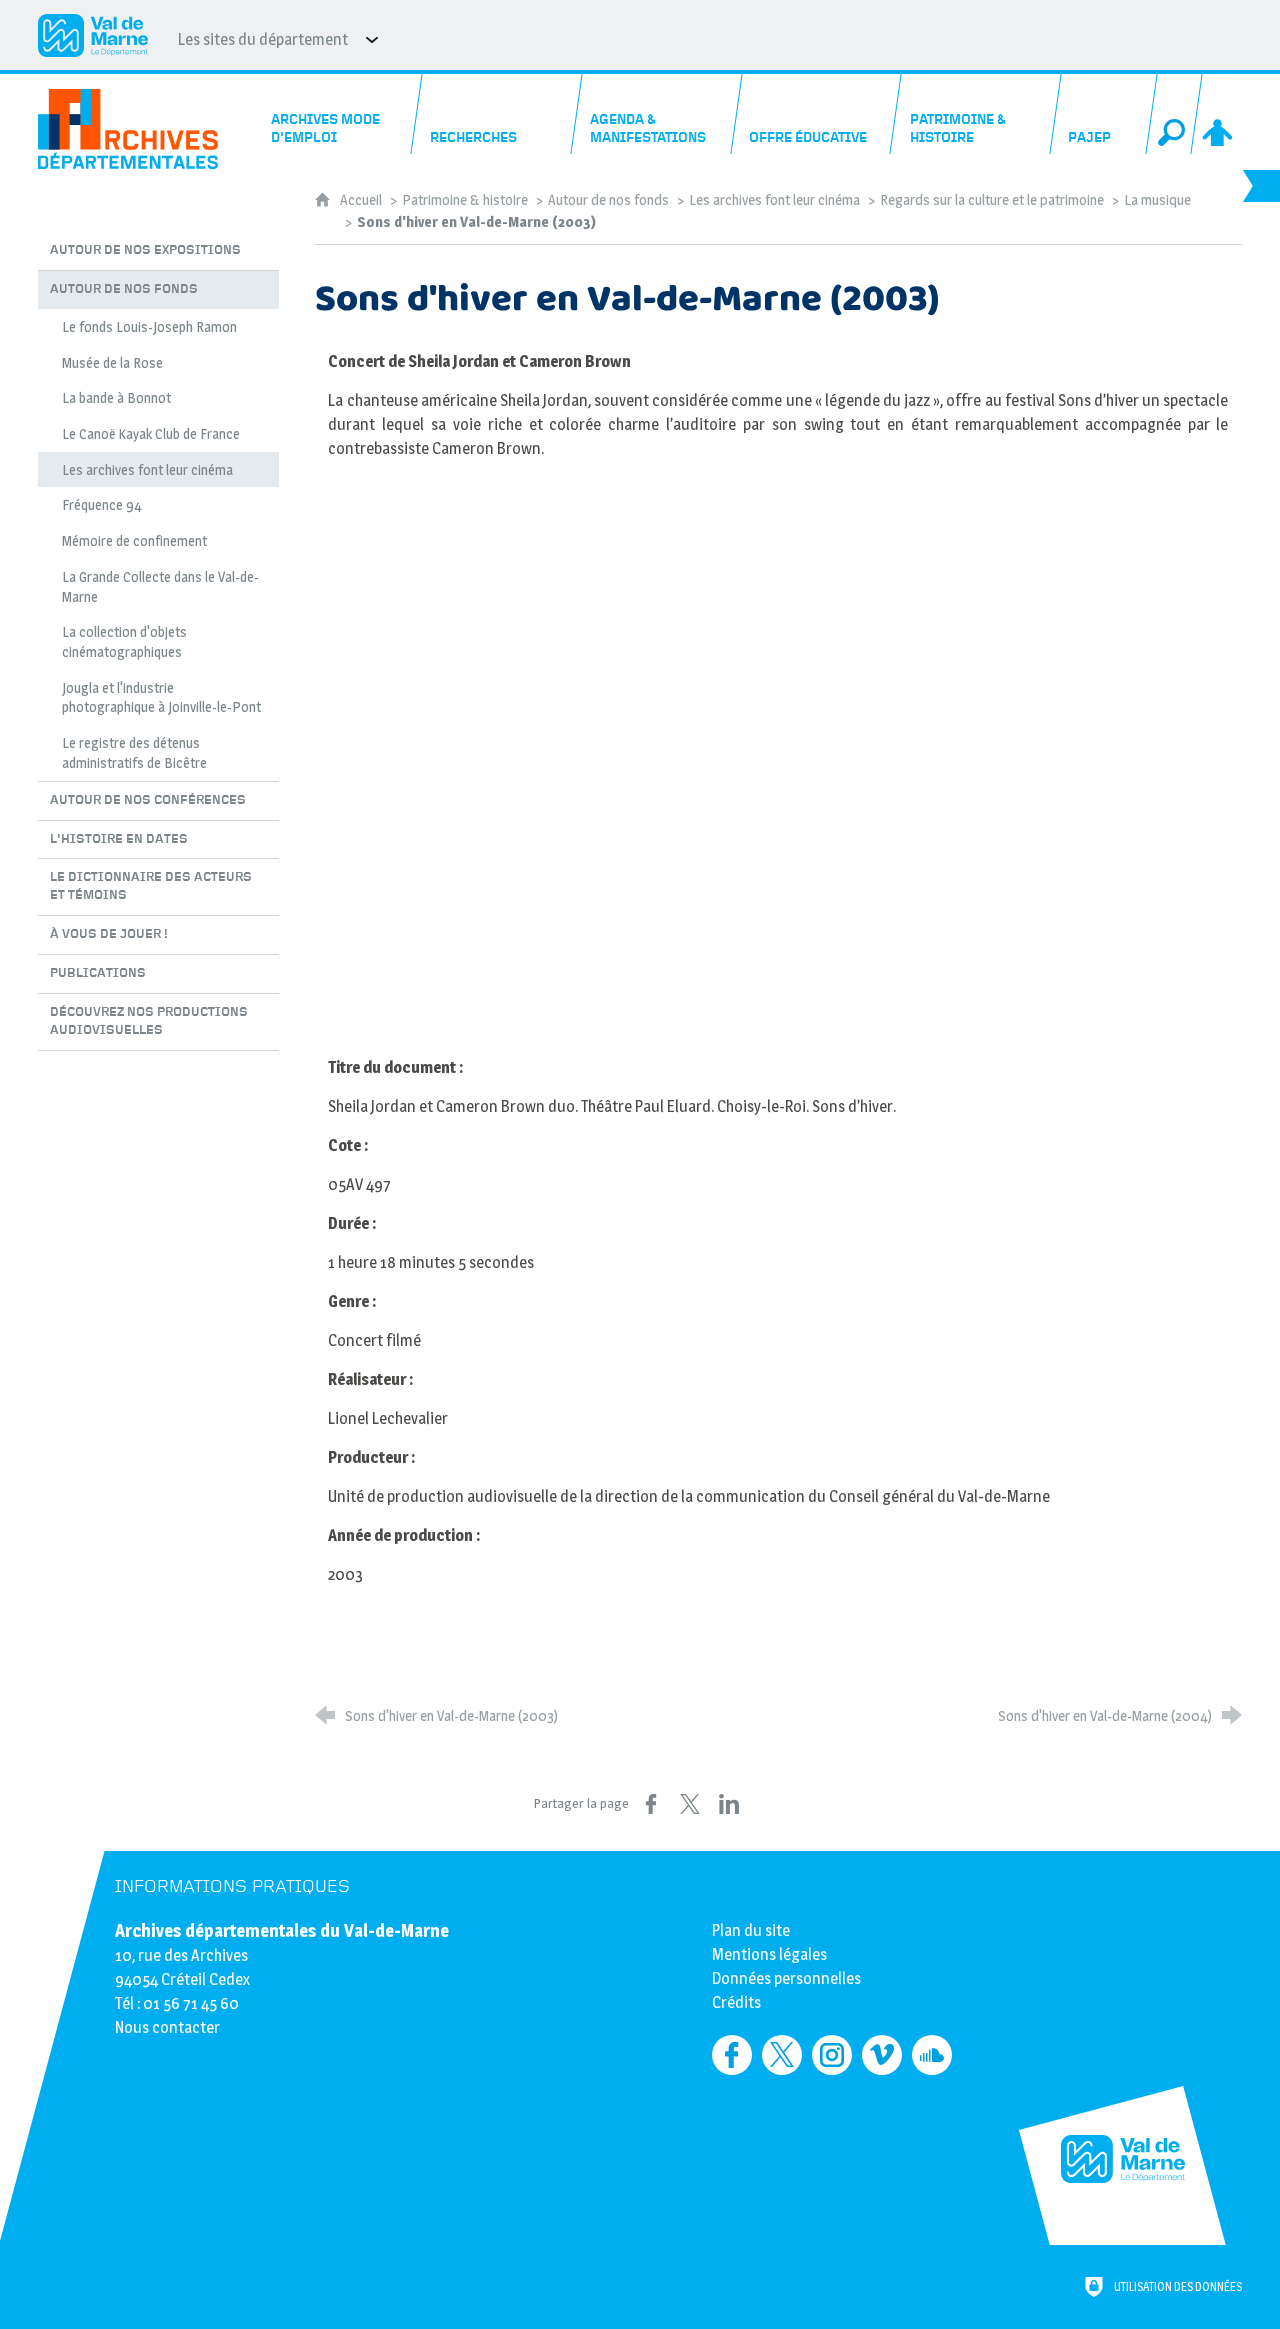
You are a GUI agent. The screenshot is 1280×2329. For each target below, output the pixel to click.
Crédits (736, 2002)
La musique (1157, 200)
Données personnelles (786, 1978)
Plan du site (751, 1930)
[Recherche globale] (1174, 114)
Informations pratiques (232, 1886)
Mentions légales (769, 1954)
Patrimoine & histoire (465, 200)
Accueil (362, 200)
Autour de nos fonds (608, 200)
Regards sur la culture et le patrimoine (992, 200)
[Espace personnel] (1219, 114)
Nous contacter (167, 2027)
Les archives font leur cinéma (774, 200)
